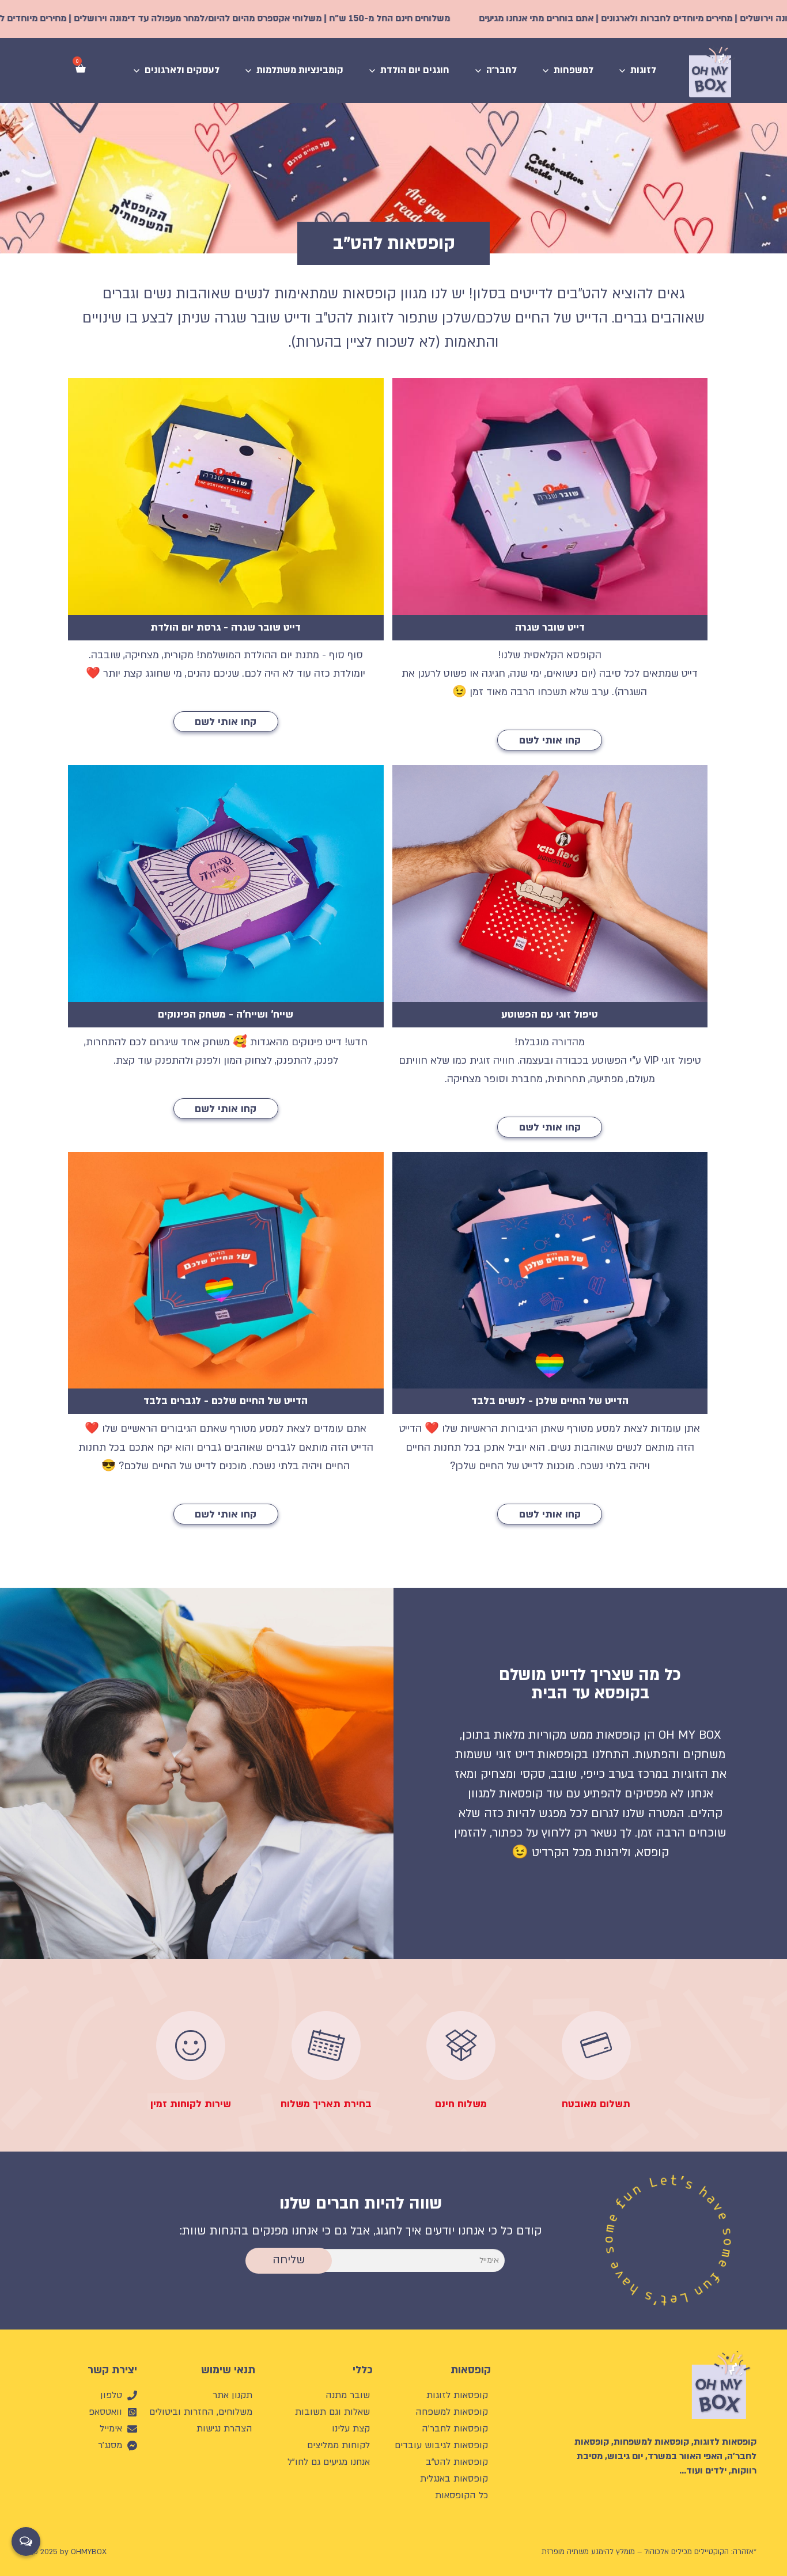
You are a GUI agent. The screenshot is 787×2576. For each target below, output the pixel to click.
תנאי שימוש (228, 2370)
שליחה (289, 2260)
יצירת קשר (112, 2370)
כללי (363, 2370)
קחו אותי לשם (550, 740)
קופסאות (471, 2370)
